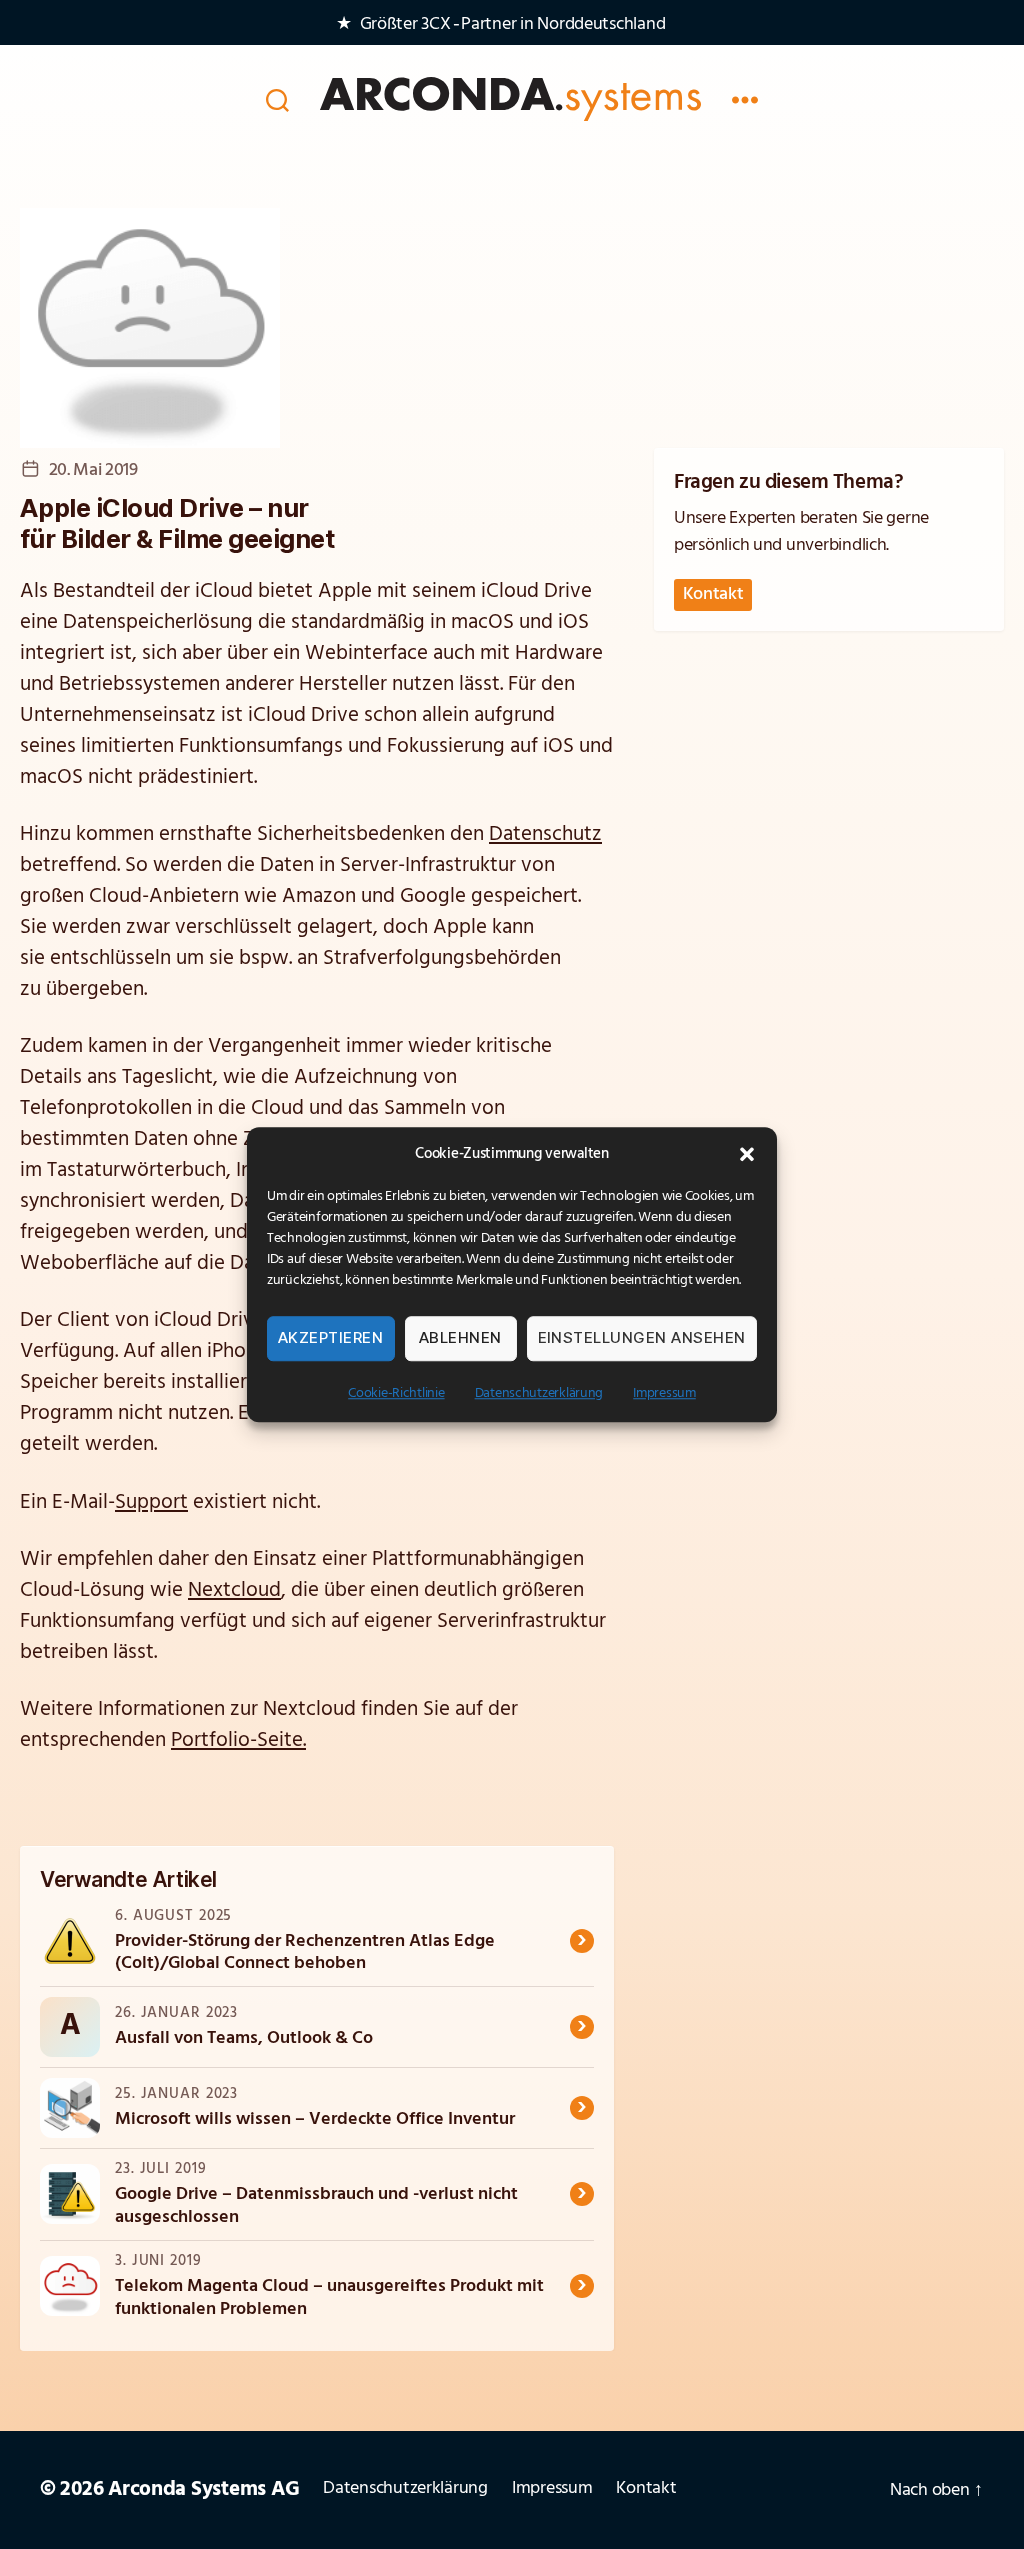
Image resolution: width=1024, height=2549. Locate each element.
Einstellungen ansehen (642, 1337)
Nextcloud (234, 1590)
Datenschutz (545, 834)
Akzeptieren (331, 1337)
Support (151, 1502)
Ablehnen (460, 1337)
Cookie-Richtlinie (396, 1393)
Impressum (664, 1393)
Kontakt (713, 595)
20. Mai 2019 (93, 471)
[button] (747, 1154)
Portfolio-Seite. (238, 1740)
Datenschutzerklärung (539, 1393)
